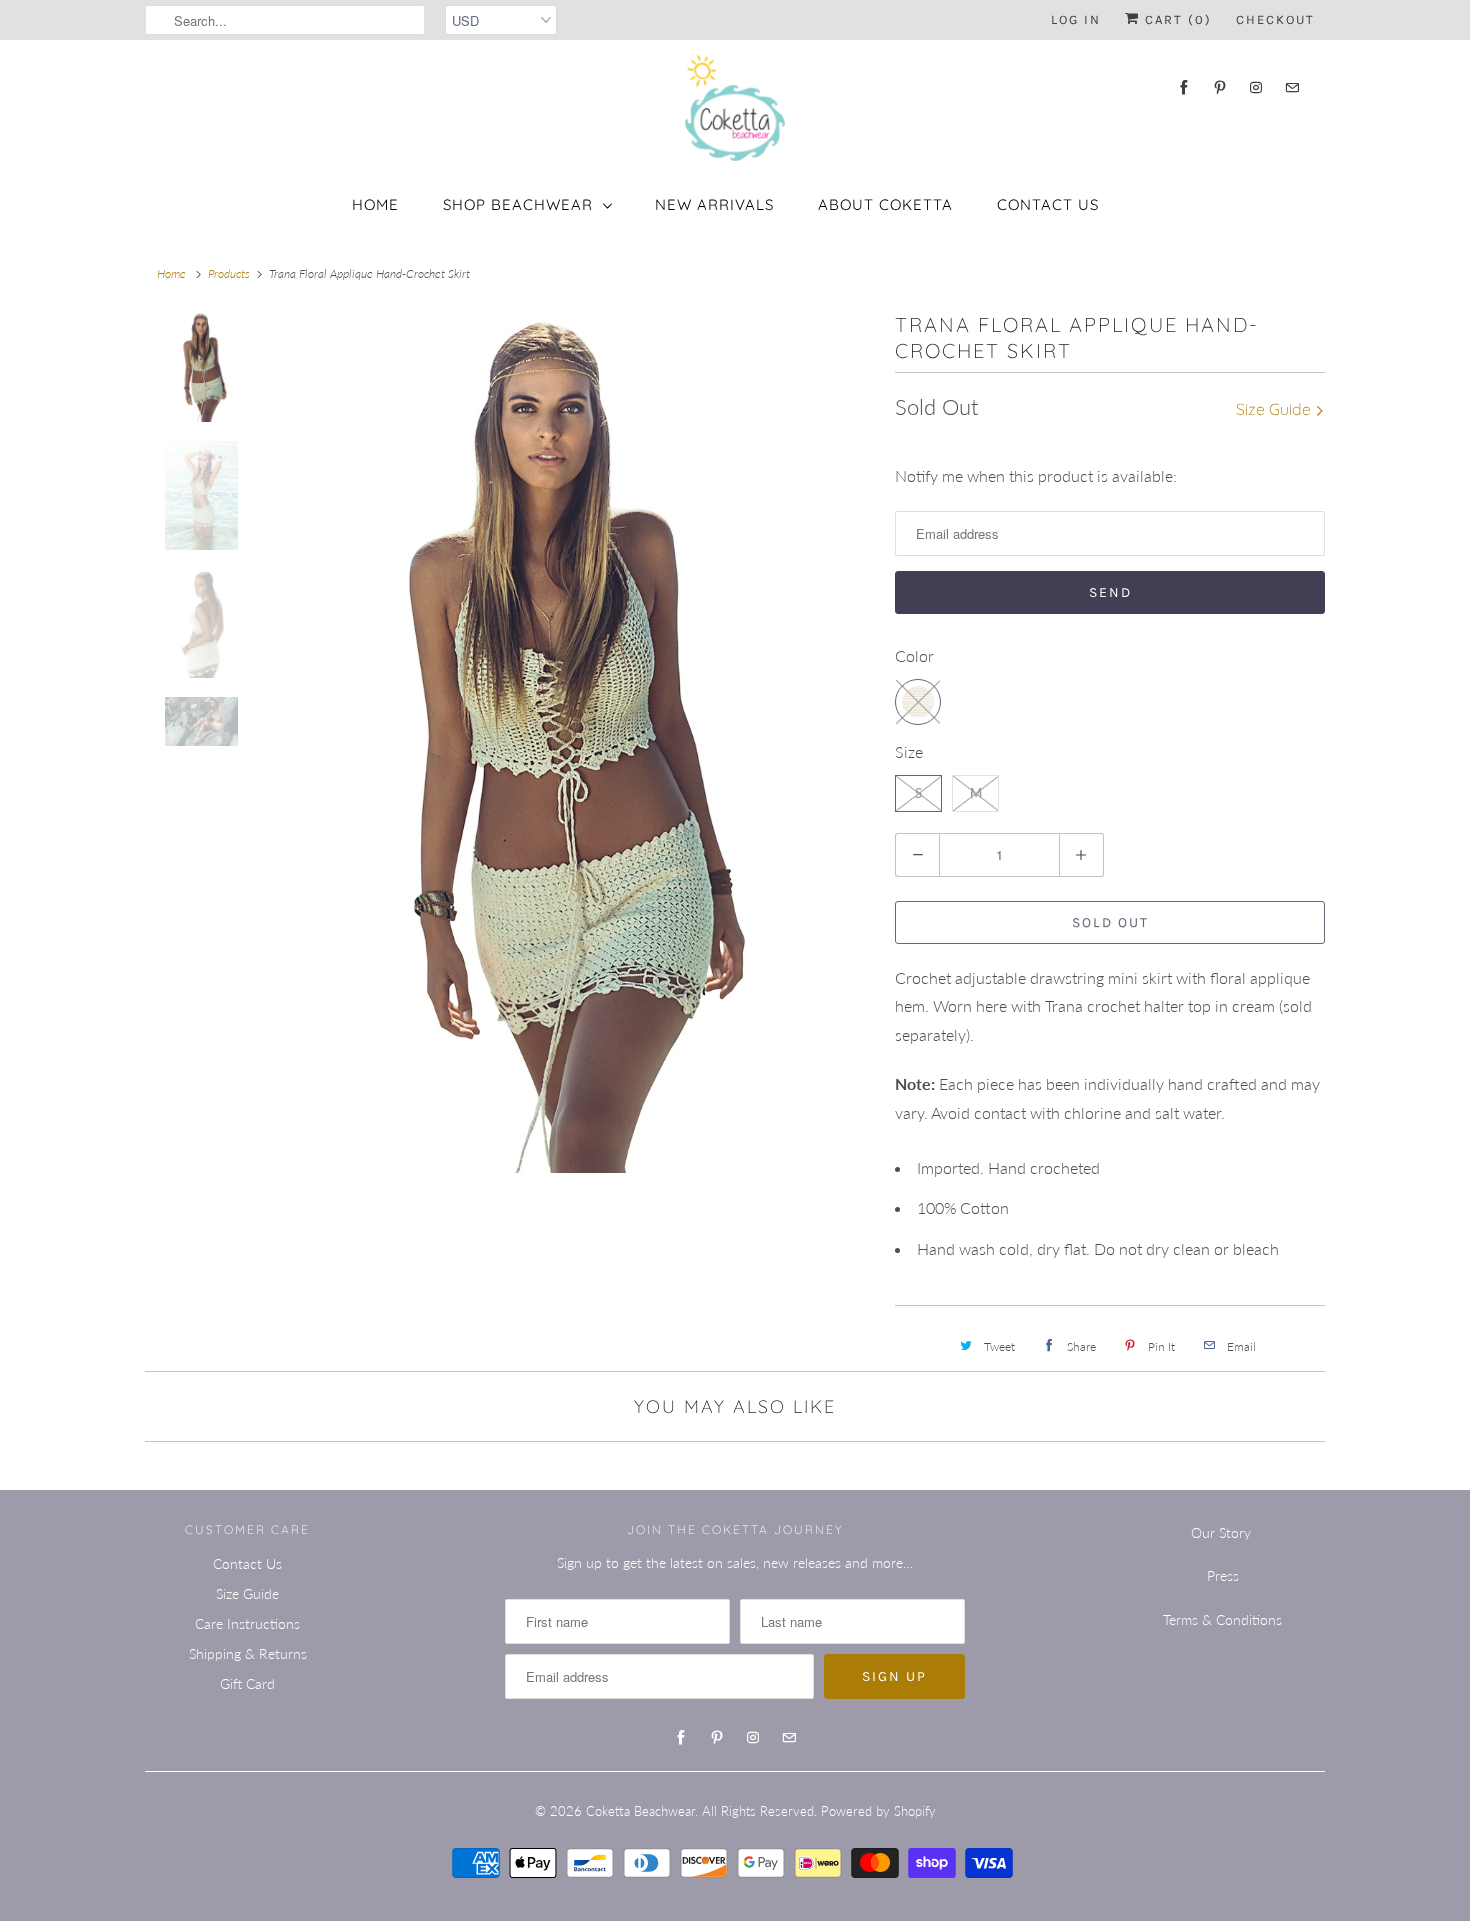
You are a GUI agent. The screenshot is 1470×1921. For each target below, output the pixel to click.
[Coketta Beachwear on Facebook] (1184, 87)
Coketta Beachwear (640, 1811)
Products (229, 273)
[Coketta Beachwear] (735, 108)
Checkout (1275, 19)
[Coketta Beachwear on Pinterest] (1220, 87)
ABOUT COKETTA (885, 204)
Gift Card (247, 1683)
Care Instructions (247, 1623)
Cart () (1176, 19)
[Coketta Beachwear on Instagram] (1256, 87)
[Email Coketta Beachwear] (1292, 87)
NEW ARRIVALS (714, 204)
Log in (1076, 19)
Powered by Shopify (878, 1811)
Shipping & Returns (248, 1653)
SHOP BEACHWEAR (518, 204)
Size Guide (1275, 409)
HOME (375, 204)
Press (1223, 1575)
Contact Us (1048, 204)
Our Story (1221, 1532)
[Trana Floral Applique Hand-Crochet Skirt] (550, 742)
